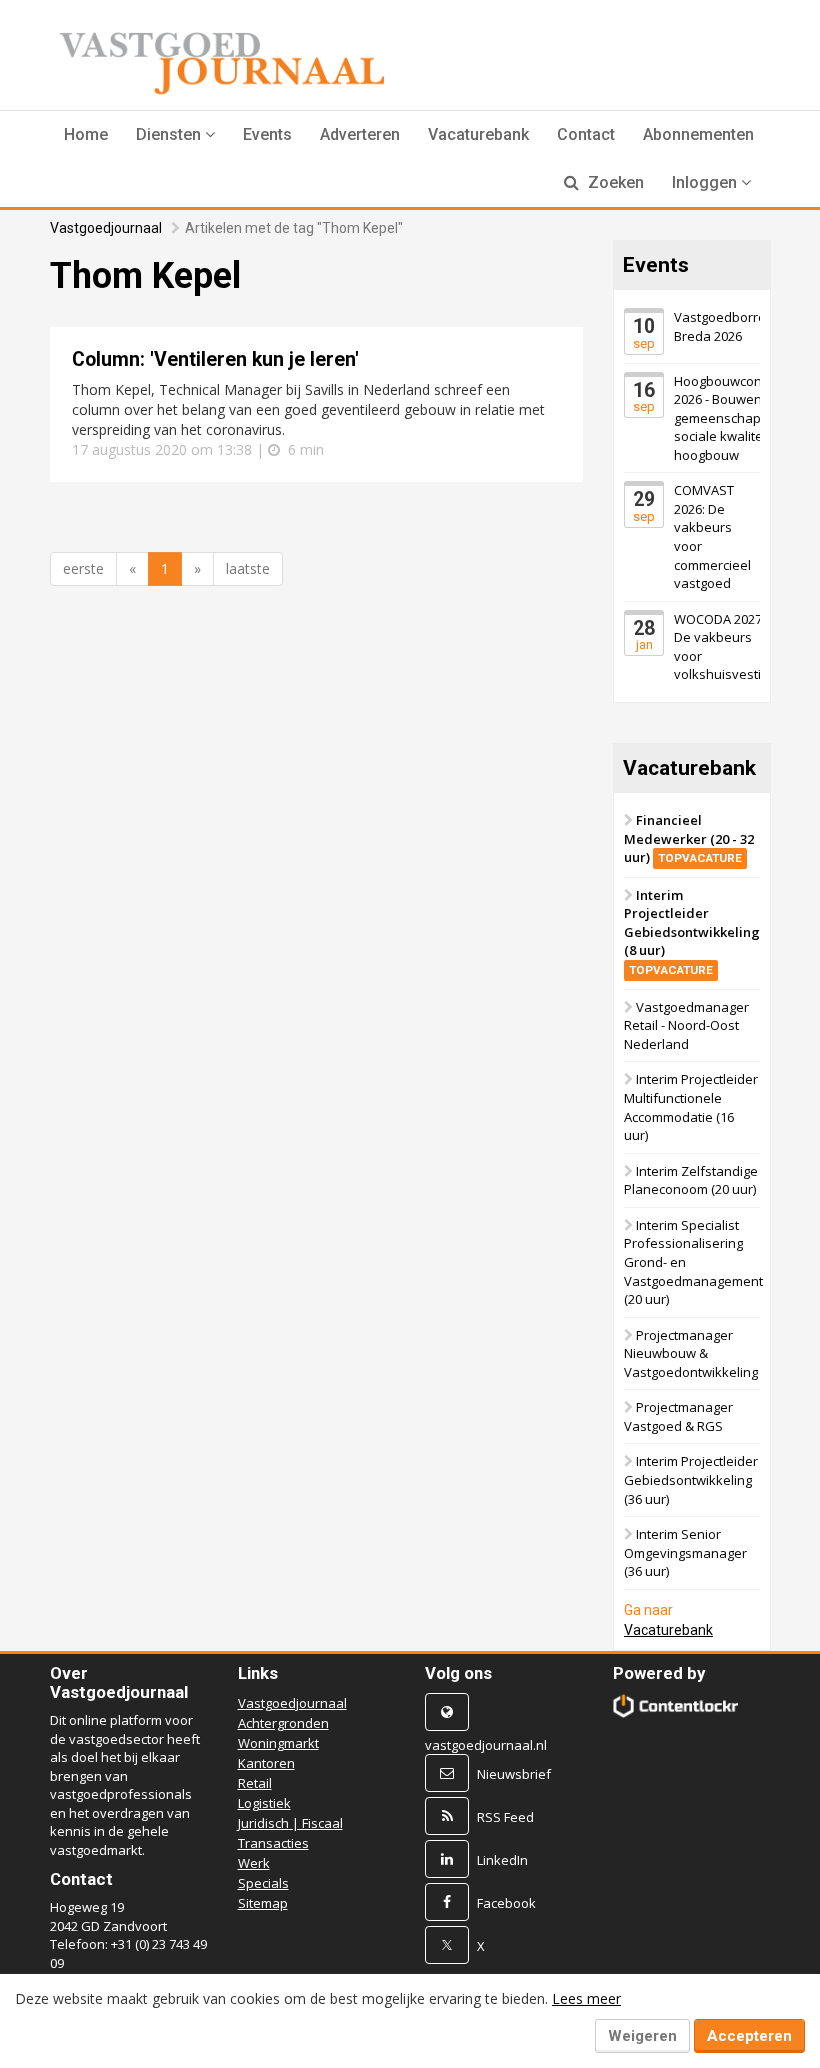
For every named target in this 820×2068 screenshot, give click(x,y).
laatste (248, 568)
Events (267, 134)
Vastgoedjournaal (106, 228)
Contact (586, 134)
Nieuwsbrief (514, 1774)
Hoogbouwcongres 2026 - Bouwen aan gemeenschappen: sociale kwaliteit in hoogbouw (731, 418)
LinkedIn (502, 1860)
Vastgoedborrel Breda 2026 (721, 326)
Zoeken (614, 182)
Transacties (273, 1843)
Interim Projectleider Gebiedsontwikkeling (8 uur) (692, 931)
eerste (83, 568)
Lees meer (586, 1998)
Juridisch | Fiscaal (290, 1823)
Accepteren (749, 2036)
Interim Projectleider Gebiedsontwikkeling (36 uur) (691, 1479)
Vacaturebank (478, 134)
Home (86, 134)
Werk (254, 1863)
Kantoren (266, 1763)
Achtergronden (283, 1723)
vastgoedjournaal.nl (486, 1745)
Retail (255, 1783)
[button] (175, 135)
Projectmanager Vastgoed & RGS (678, 1416)
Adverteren (360, 134)
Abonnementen (698, 134)
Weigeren (642, 2036)
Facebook (506, 1903)
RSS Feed (505, 1817)
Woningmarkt (278, 1743)
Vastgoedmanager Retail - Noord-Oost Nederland (686, 1025)
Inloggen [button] (706, 182)
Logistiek (264, 1803)
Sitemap (263, 1903)
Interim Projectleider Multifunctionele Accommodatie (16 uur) (691, 1107)
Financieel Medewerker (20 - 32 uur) (689, 838)
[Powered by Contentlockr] (676, 1706)
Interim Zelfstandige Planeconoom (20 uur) (691, 1180)
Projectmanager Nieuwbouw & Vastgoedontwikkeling (691, 1353)
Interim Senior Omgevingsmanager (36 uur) (685, 1552)
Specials (263, 1883)
